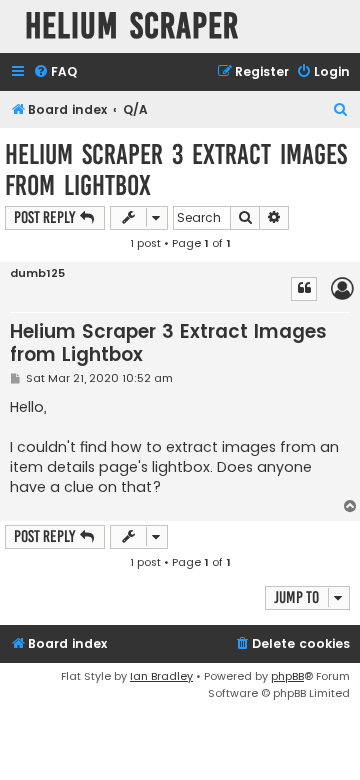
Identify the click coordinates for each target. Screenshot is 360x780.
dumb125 (37, 273)
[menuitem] (55, 72)
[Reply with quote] (304, 289)
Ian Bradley (161, 676)
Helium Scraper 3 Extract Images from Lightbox (176, 170)
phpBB (287, 676)
